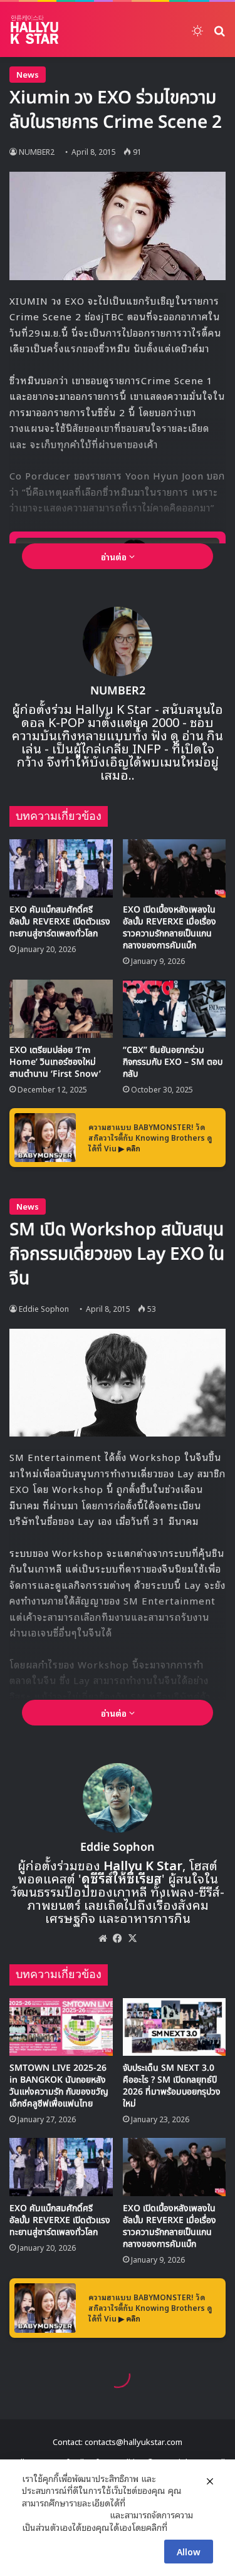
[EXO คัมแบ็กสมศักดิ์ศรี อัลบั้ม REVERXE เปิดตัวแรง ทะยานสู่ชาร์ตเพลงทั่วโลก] (61, 868)
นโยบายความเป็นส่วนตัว (65, 2515)
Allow (189, 2551)
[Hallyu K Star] (34, 29)
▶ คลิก (129, 1148)
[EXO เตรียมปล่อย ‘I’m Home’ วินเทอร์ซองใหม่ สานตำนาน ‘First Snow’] (61, 1009)
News (28, 74)
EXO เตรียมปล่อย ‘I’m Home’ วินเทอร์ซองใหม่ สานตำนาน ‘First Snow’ (55, 1062)
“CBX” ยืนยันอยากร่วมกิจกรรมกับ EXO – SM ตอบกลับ (173, 1062)
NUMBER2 (37, 151)
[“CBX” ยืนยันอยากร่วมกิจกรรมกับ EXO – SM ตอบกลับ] (175, 1009)
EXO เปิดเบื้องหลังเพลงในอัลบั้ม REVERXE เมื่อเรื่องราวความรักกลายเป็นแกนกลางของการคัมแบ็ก (170, 928)
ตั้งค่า (180, 2527)
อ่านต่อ (115, 556)
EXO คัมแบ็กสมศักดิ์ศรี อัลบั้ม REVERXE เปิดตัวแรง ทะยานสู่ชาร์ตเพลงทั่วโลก (60, 922)
